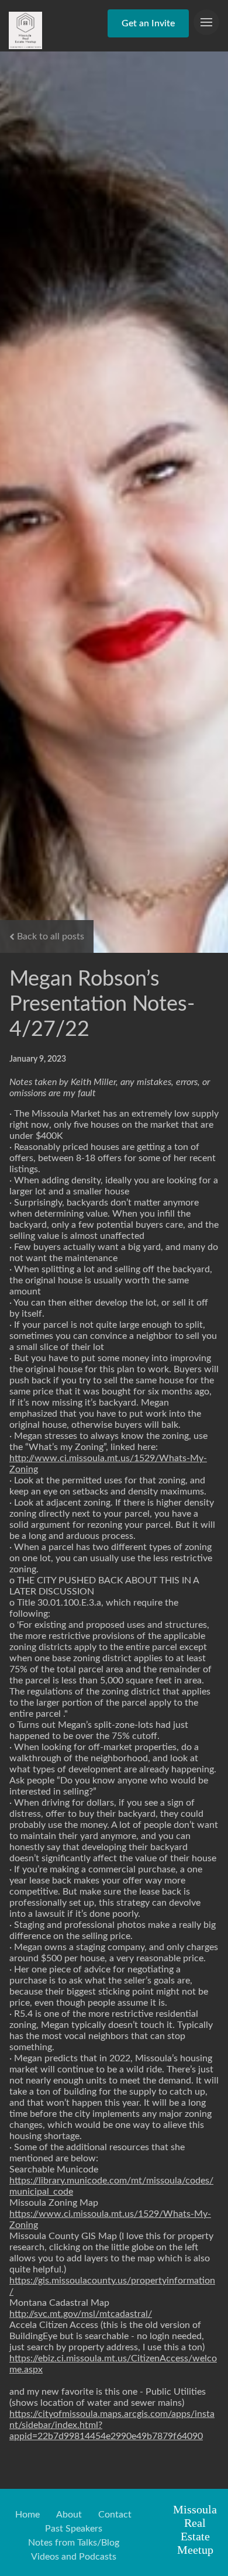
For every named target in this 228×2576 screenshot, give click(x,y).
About (69, 2515)
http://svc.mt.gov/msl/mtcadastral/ (81, 2314)
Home (27, 2515)
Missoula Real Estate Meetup (195, 2529)
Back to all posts (51, 936)
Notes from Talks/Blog (74, 2543)
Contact (115, 2515)
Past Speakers (74, 2529)
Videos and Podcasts (74, 2557)
